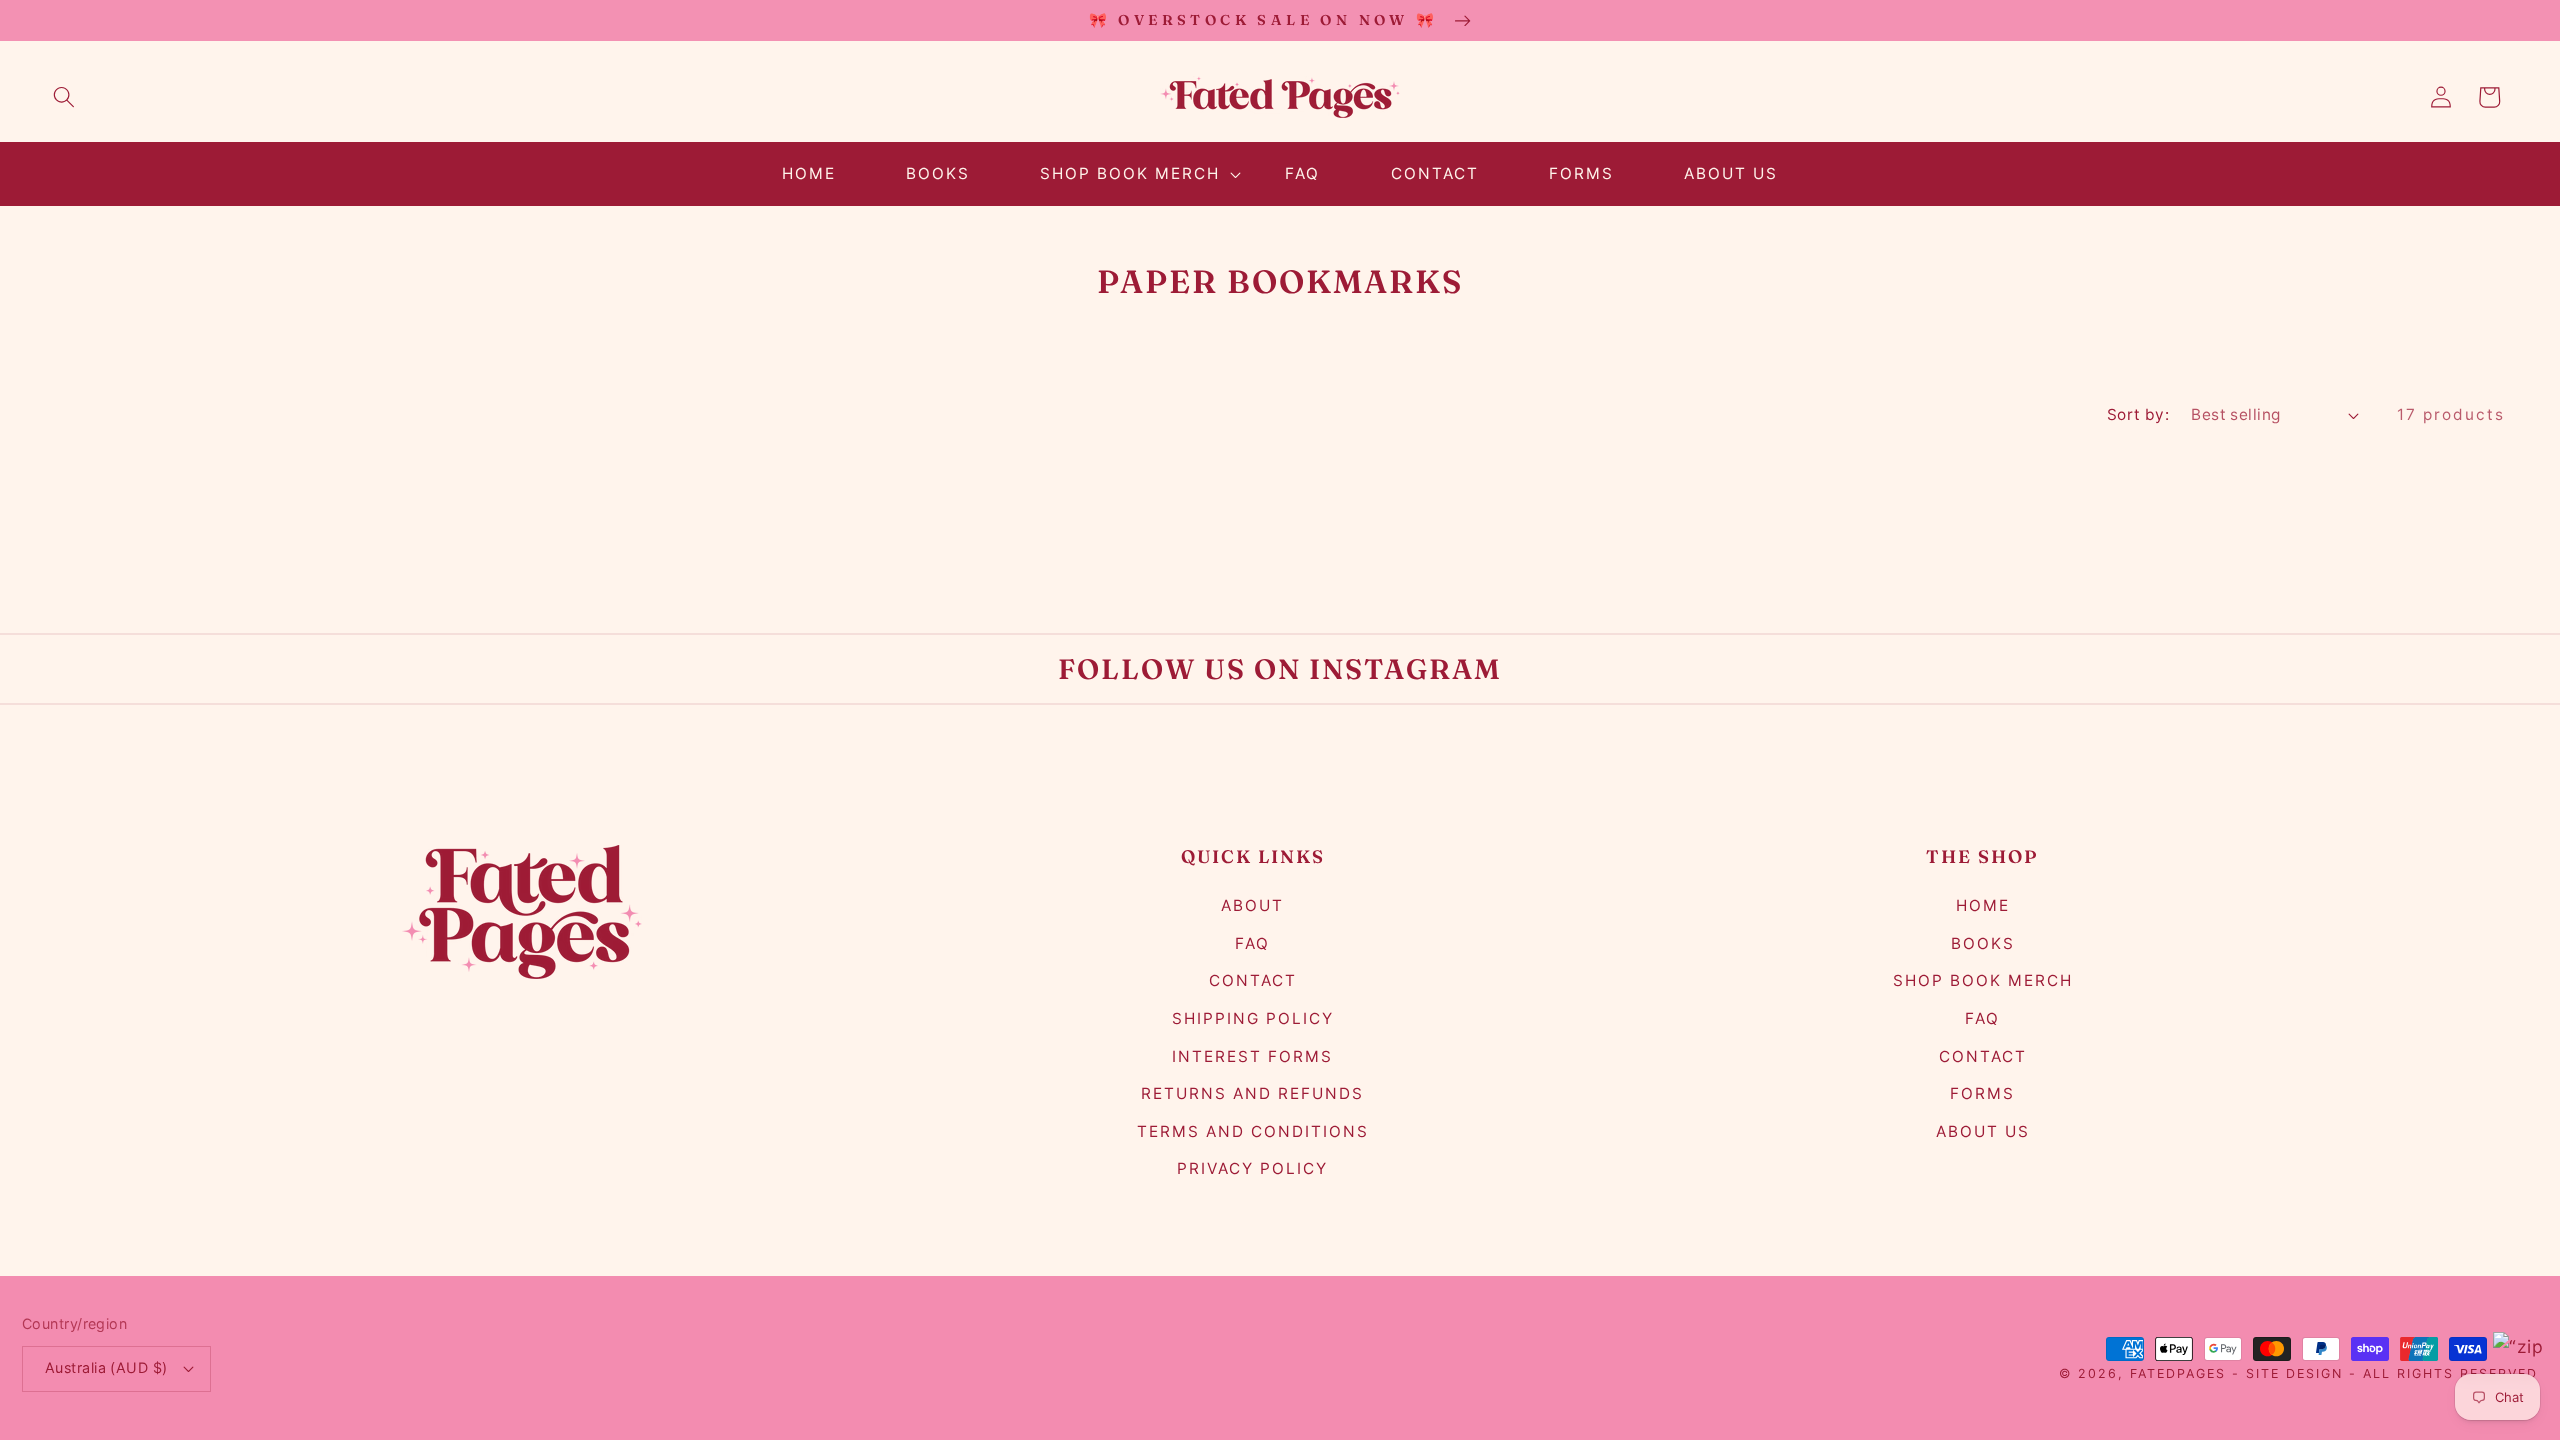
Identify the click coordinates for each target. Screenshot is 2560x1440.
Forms (1982, 1093)
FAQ (1252, 943)
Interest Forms (1252, 1056)
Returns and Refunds (1252, 1093)
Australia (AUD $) (106, 1367)
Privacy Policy (1252, 1168)
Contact (1253, 980)
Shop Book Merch (1983, 980)
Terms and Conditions (1253, 1131)
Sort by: (2138, 414)
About (1252, 905)
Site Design (2294, 1373)
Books (1983, 943)
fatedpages (2178, 1373)
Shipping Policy (1253, 1018)
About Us (1983, 1131)
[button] (64, 97)
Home (1983, 905)
